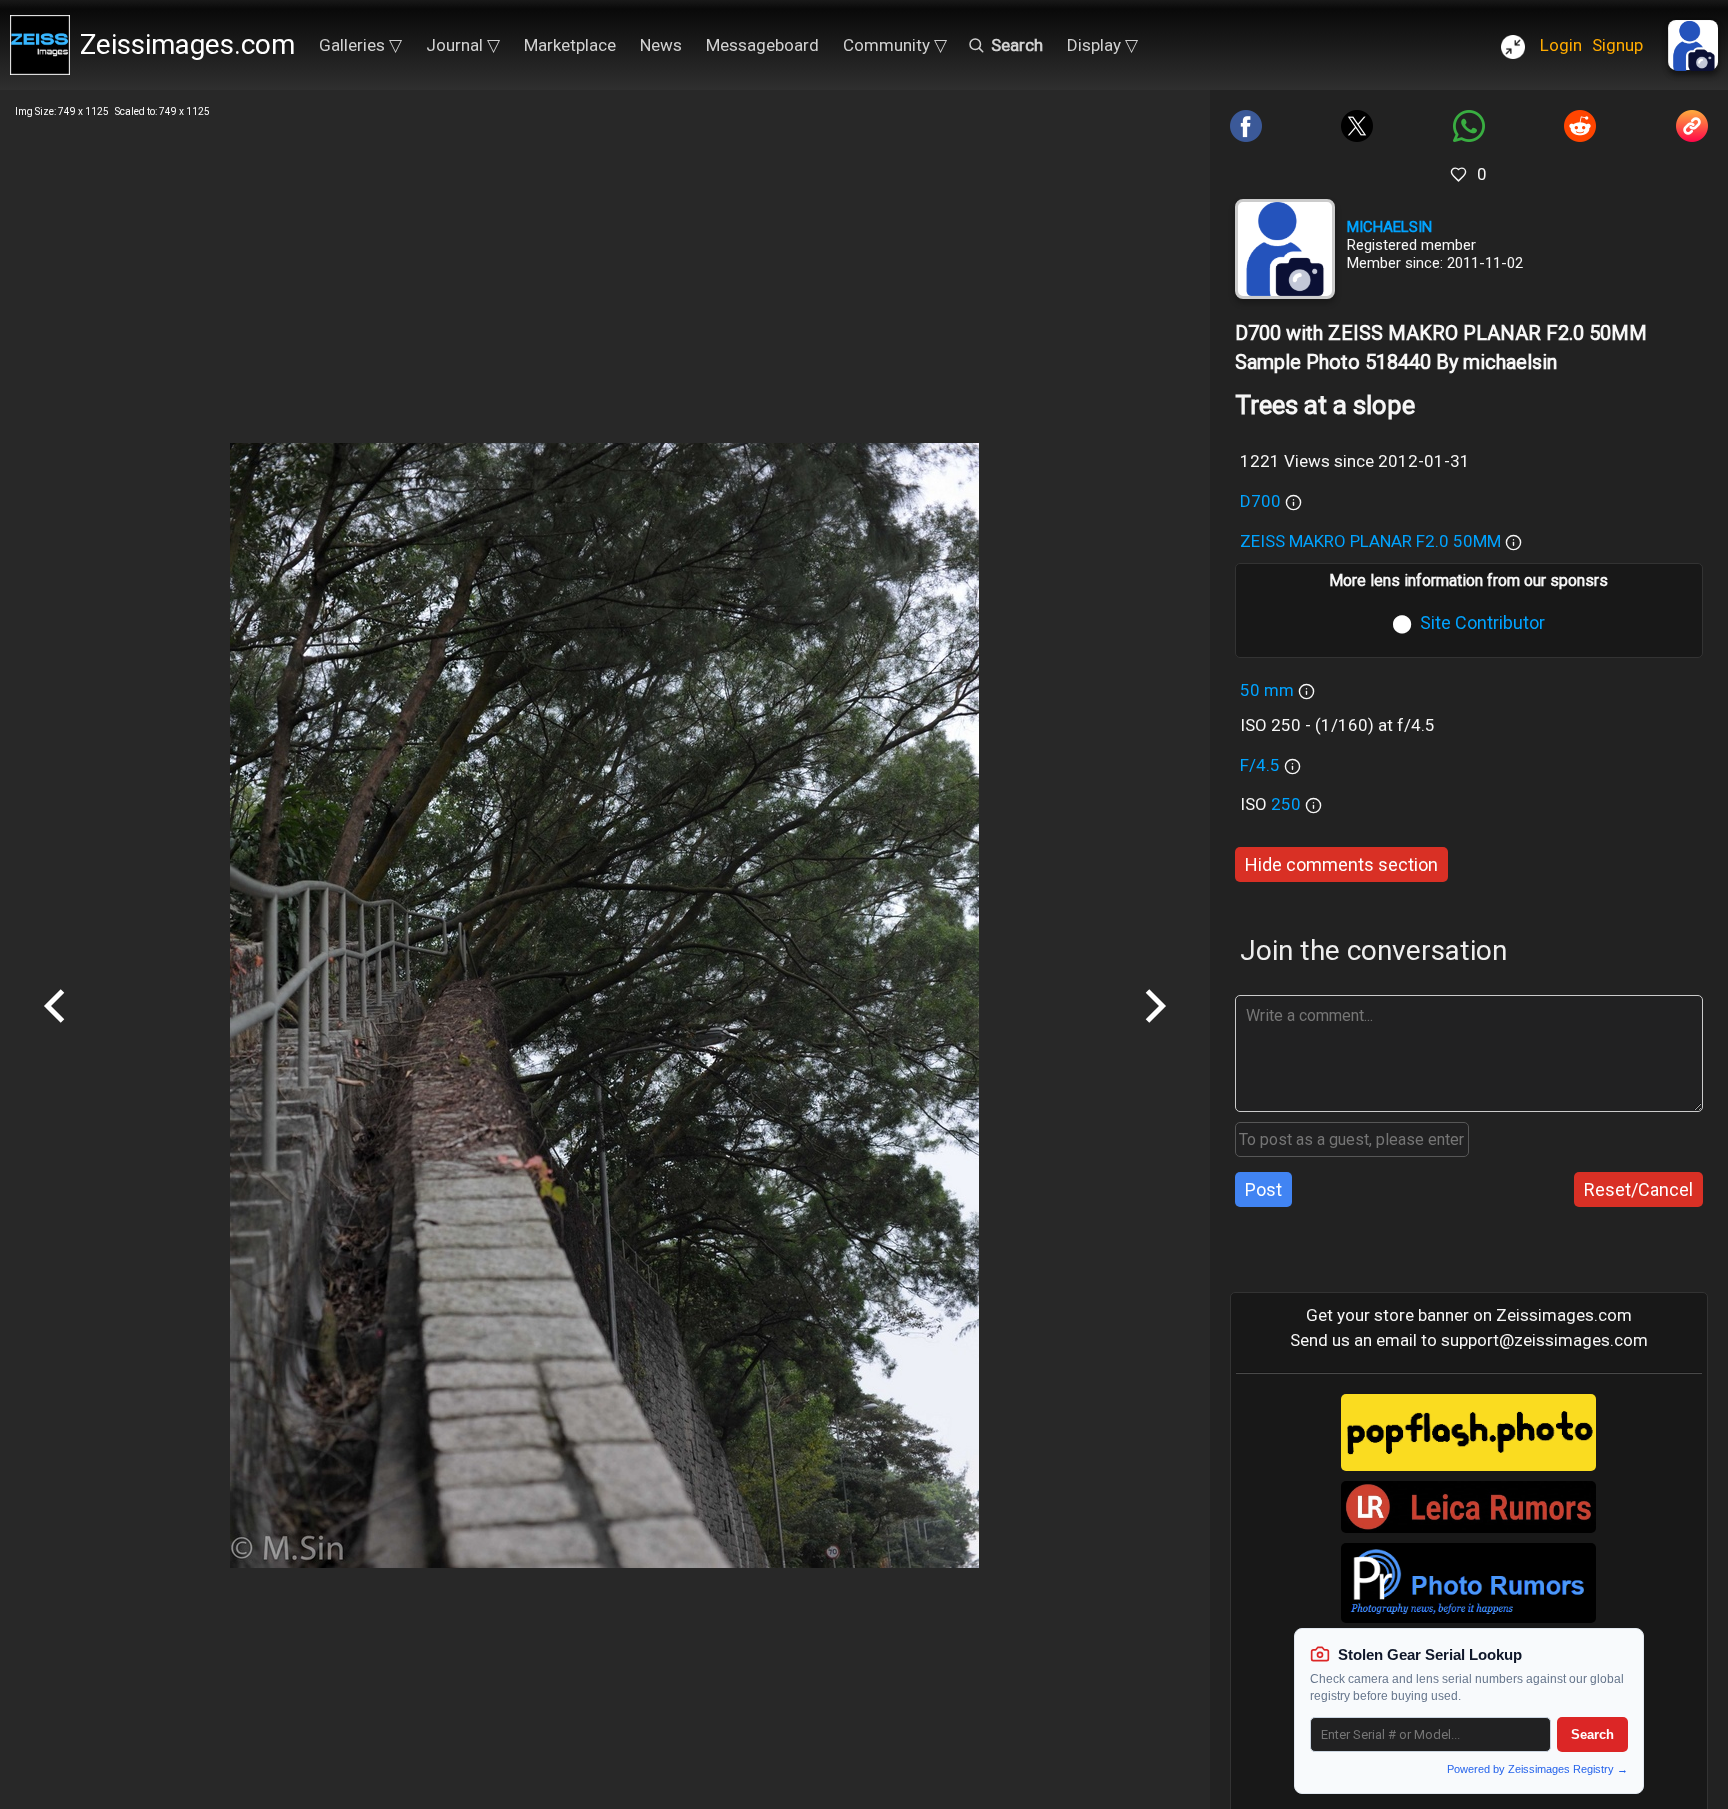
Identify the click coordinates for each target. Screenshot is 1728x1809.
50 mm (1267, 690)
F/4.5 (1260, 765)
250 (1288, 804)
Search (1592, 1734)
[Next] (1155, 1030)
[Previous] (55, 1030)
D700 (1260, 501)
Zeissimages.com (187, 44)
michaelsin (1389, 227)
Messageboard (762, 45)
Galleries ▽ (360, 45)
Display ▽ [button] (1102, 45)
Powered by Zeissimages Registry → (1537, 1769)
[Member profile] (1285, 249)
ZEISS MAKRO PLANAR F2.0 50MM (1370, 541)
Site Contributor (1482, 622)
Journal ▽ (463, 45)
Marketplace (570, 45)
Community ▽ (895, 45)
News (661, 45)
